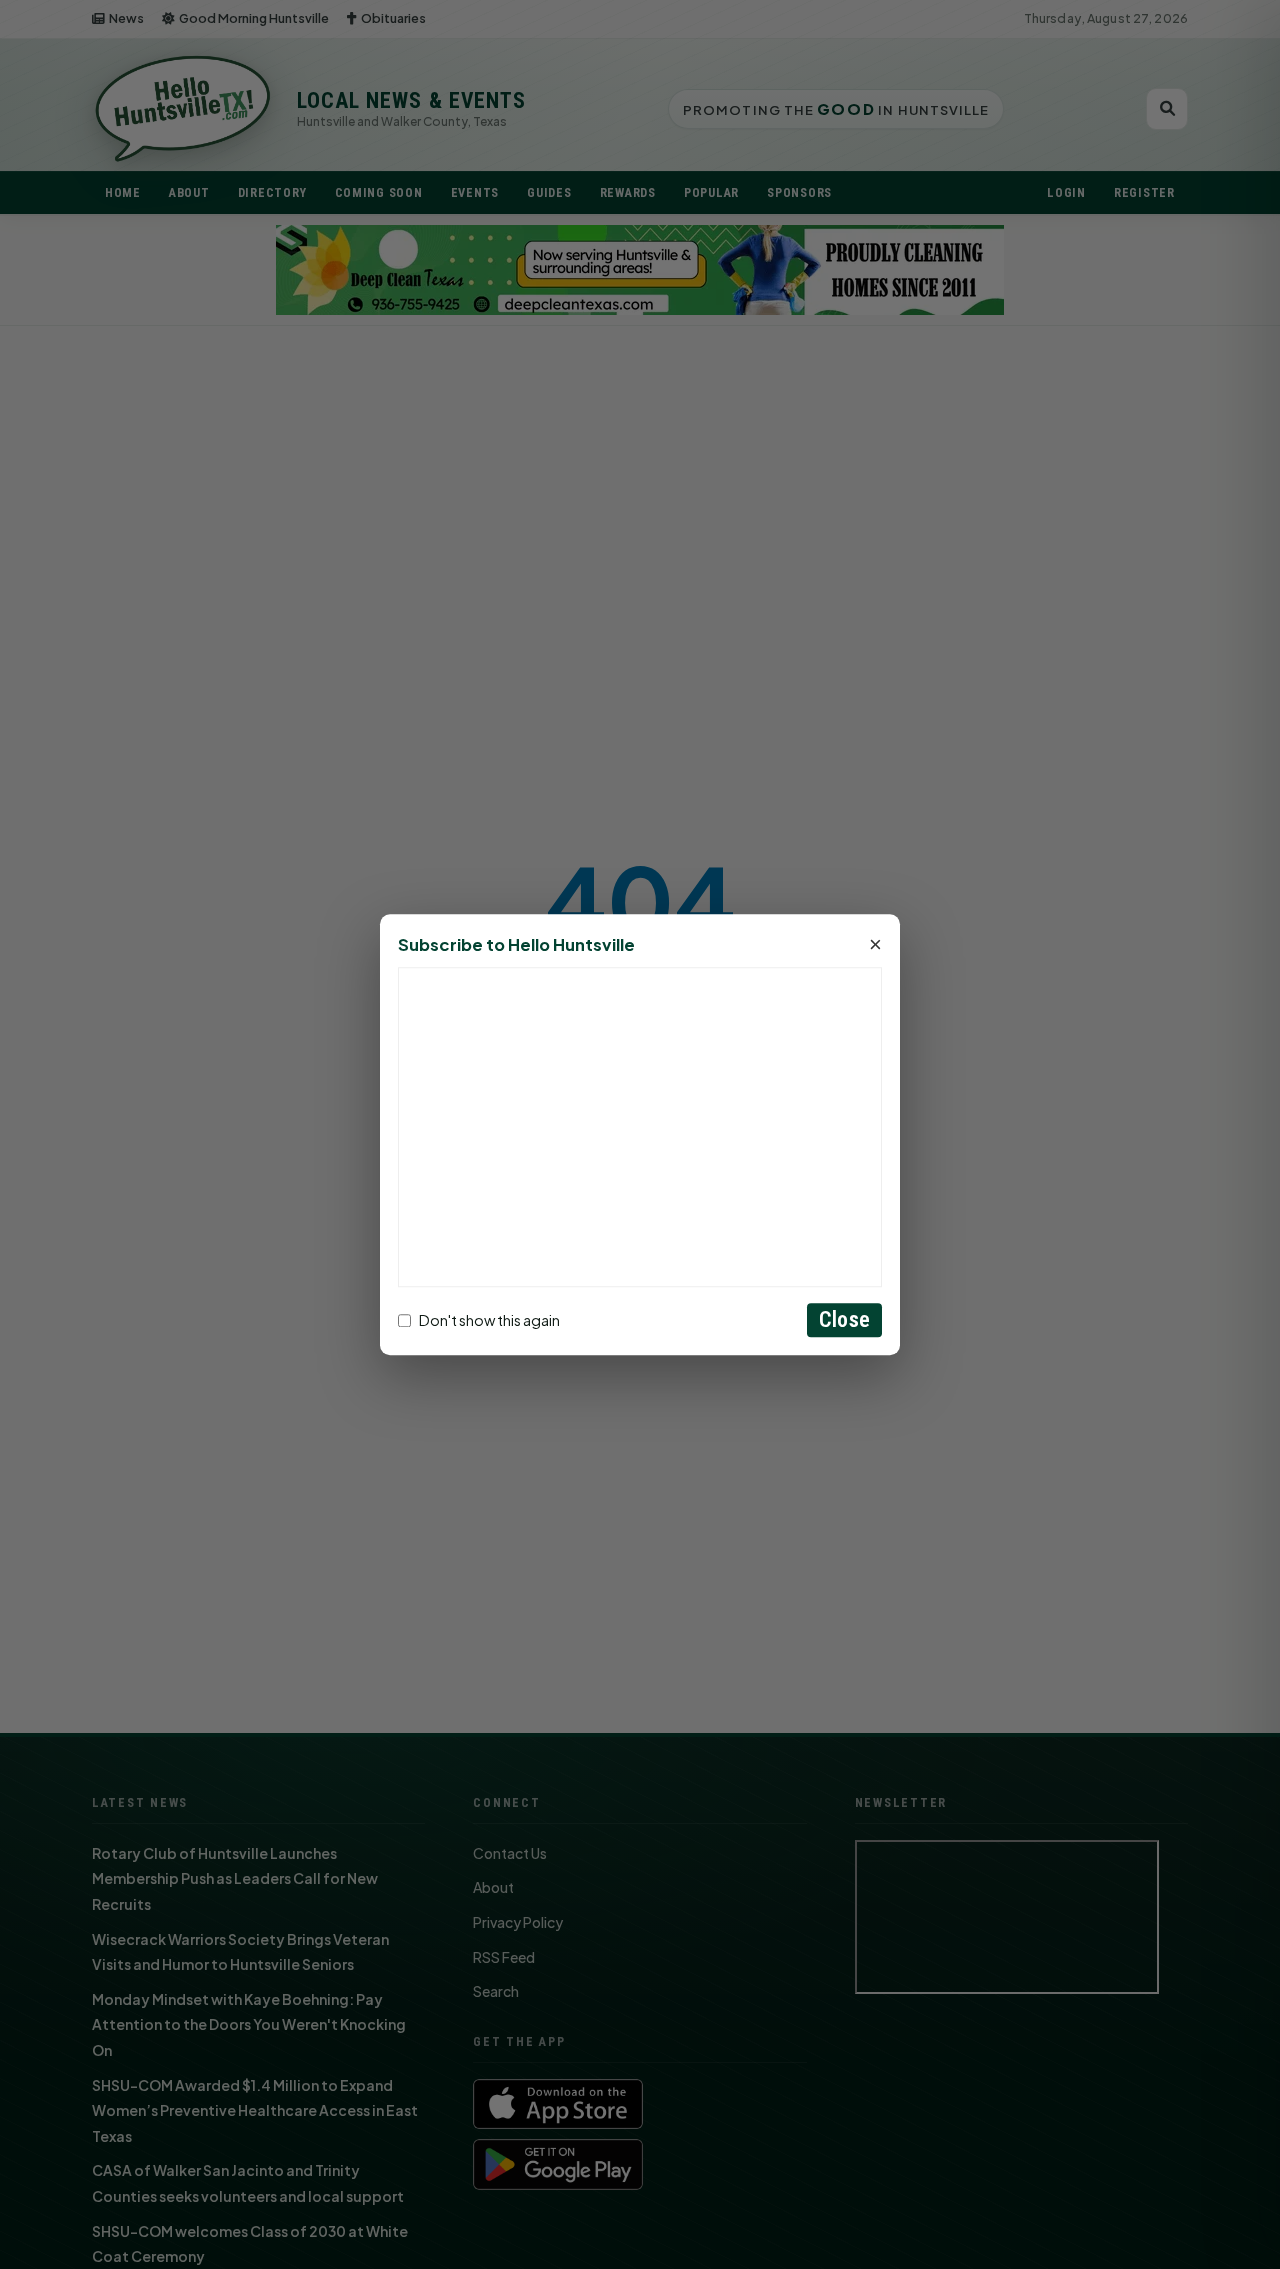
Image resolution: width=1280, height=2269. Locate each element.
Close (844, 1319)
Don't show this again (489, 1320)
